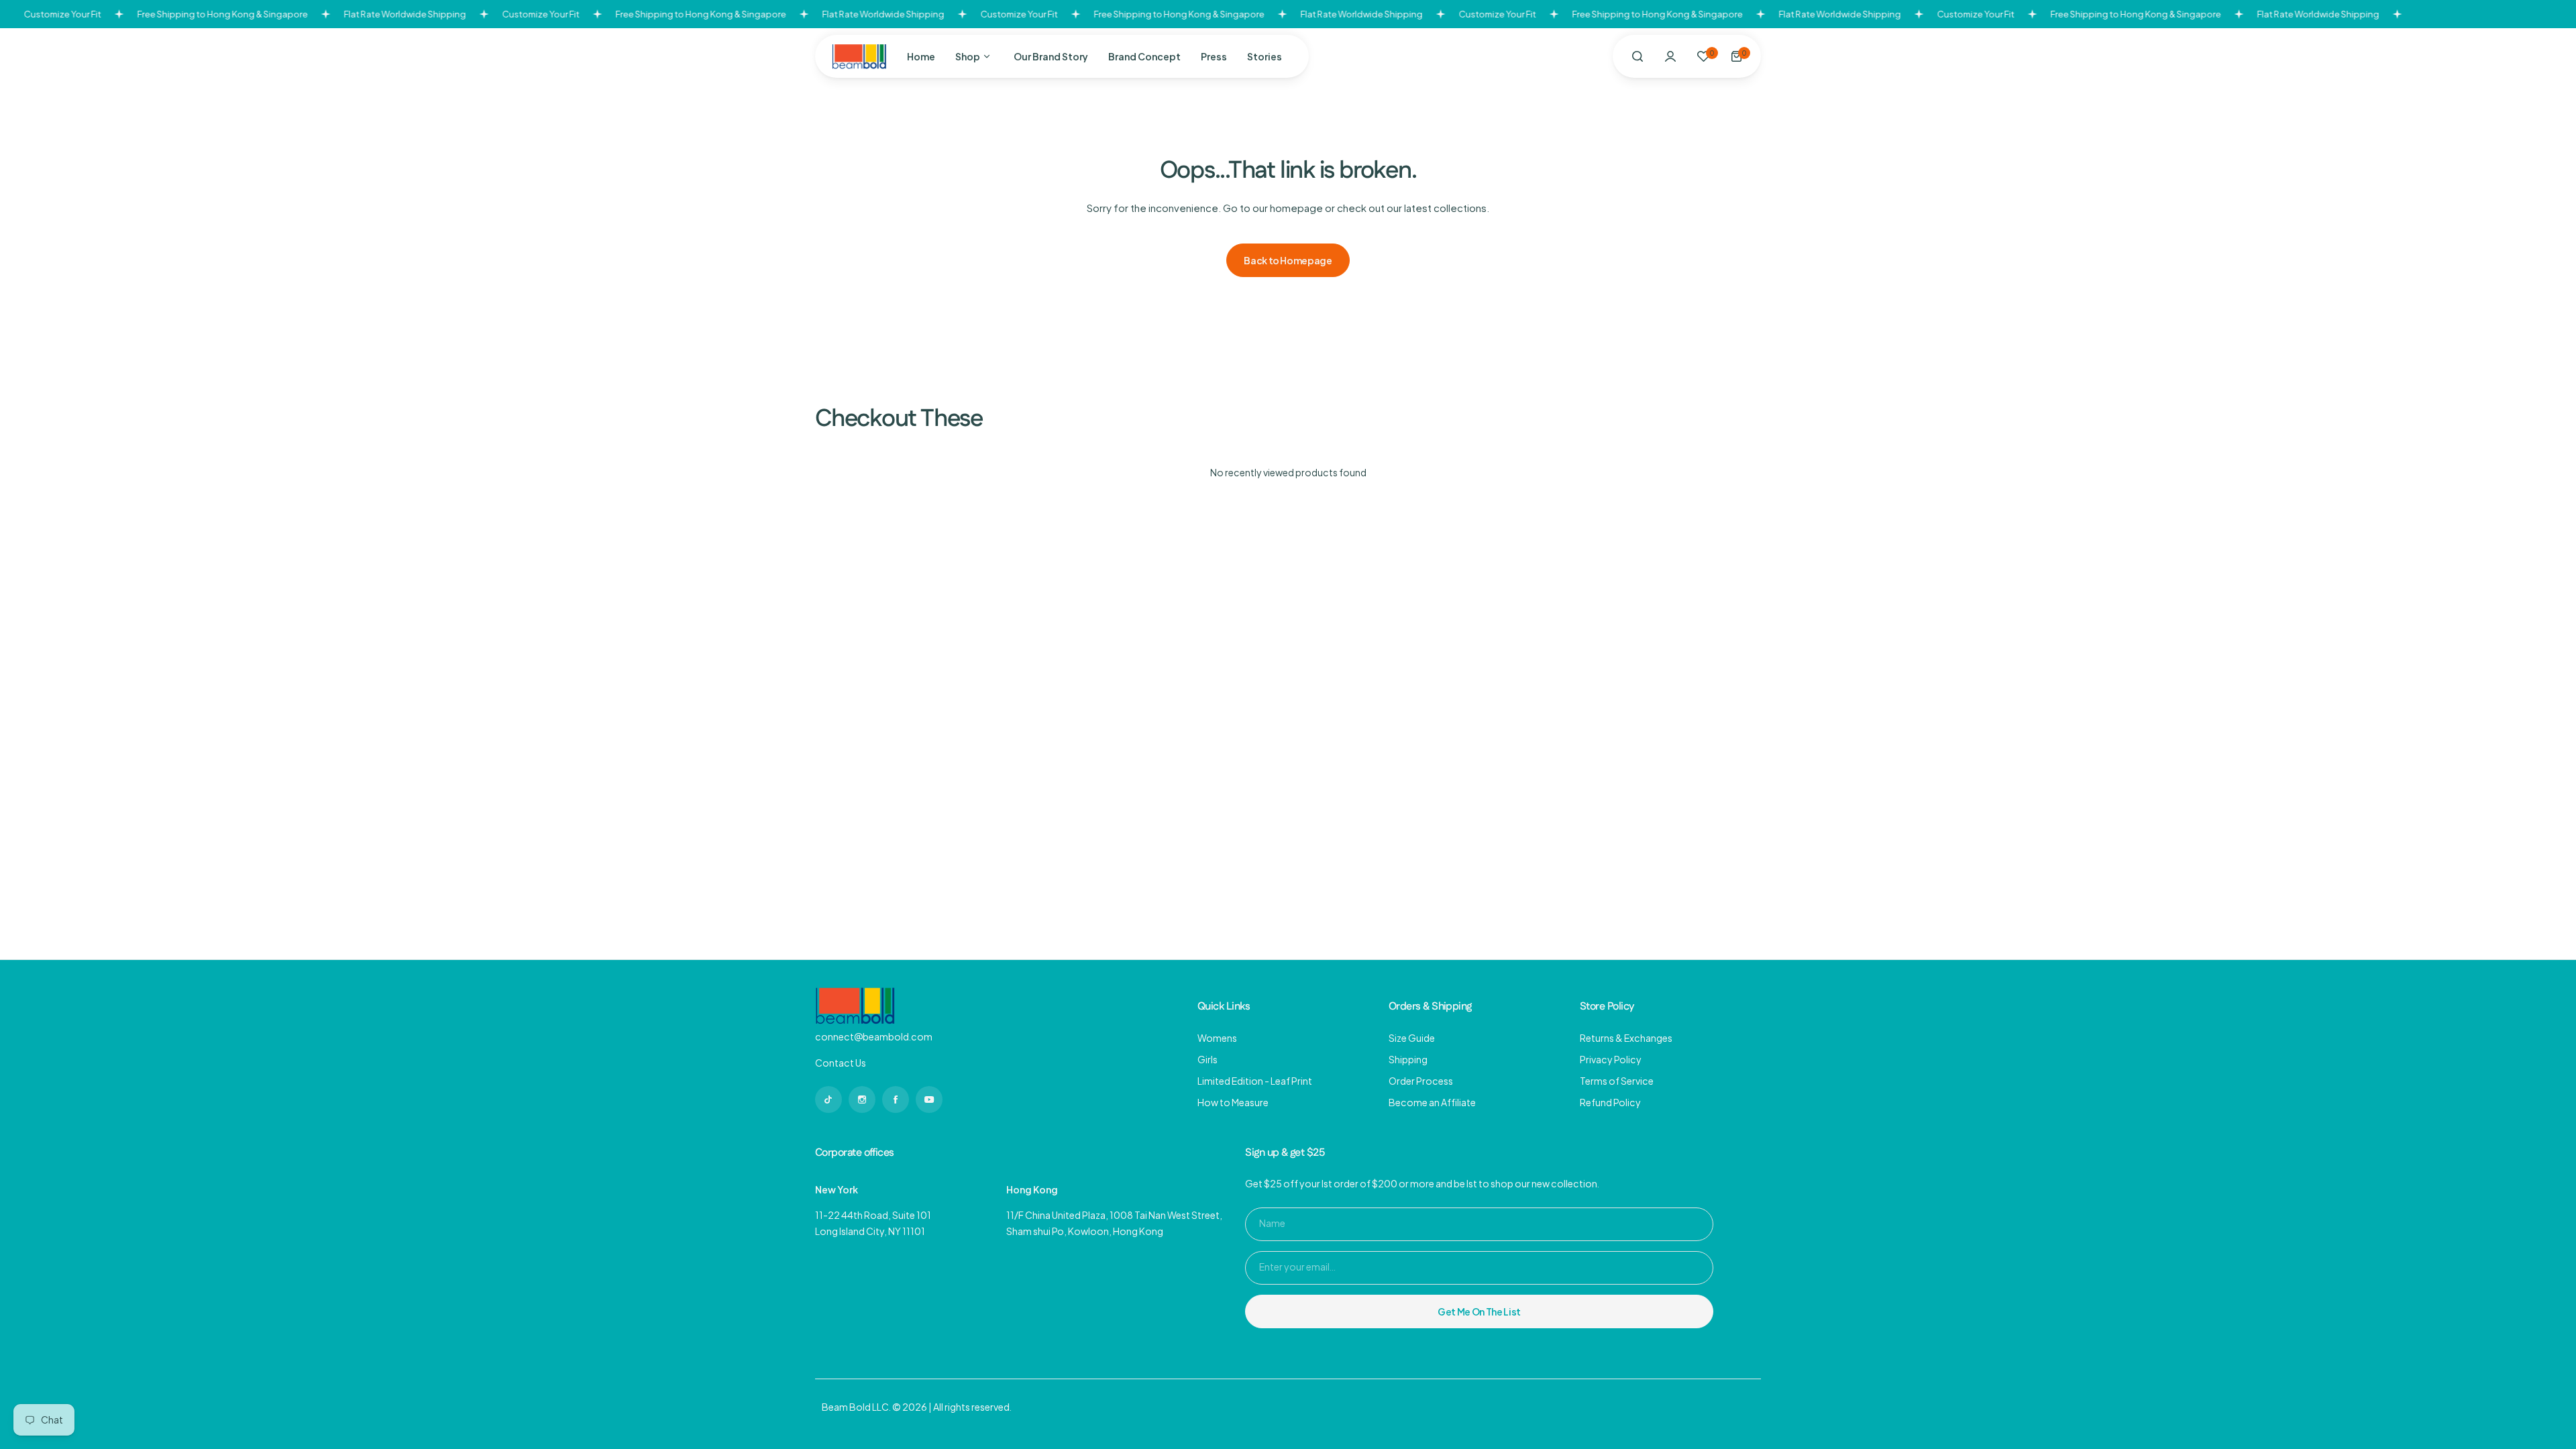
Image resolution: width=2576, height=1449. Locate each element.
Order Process (1421, 1081)
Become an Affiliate (1432, 1102)
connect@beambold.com (874, 1036)
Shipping (1408, 1059)
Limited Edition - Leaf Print (1255, 1081)
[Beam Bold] (859, 56)
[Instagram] (828, 1099)
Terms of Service (1617, 1081)
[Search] (1638, 56)
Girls (1207, 1059)
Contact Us (841, 1063)
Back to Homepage (1288, 260)
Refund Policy (1610, 1102)
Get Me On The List (1479, 1311)
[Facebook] (896, 1099)
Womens (1217, 1038)
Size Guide (1412, 1038)
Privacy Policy (1611, 1059)
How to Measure (1233, 1102)
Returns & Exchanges (1626, 1038)
